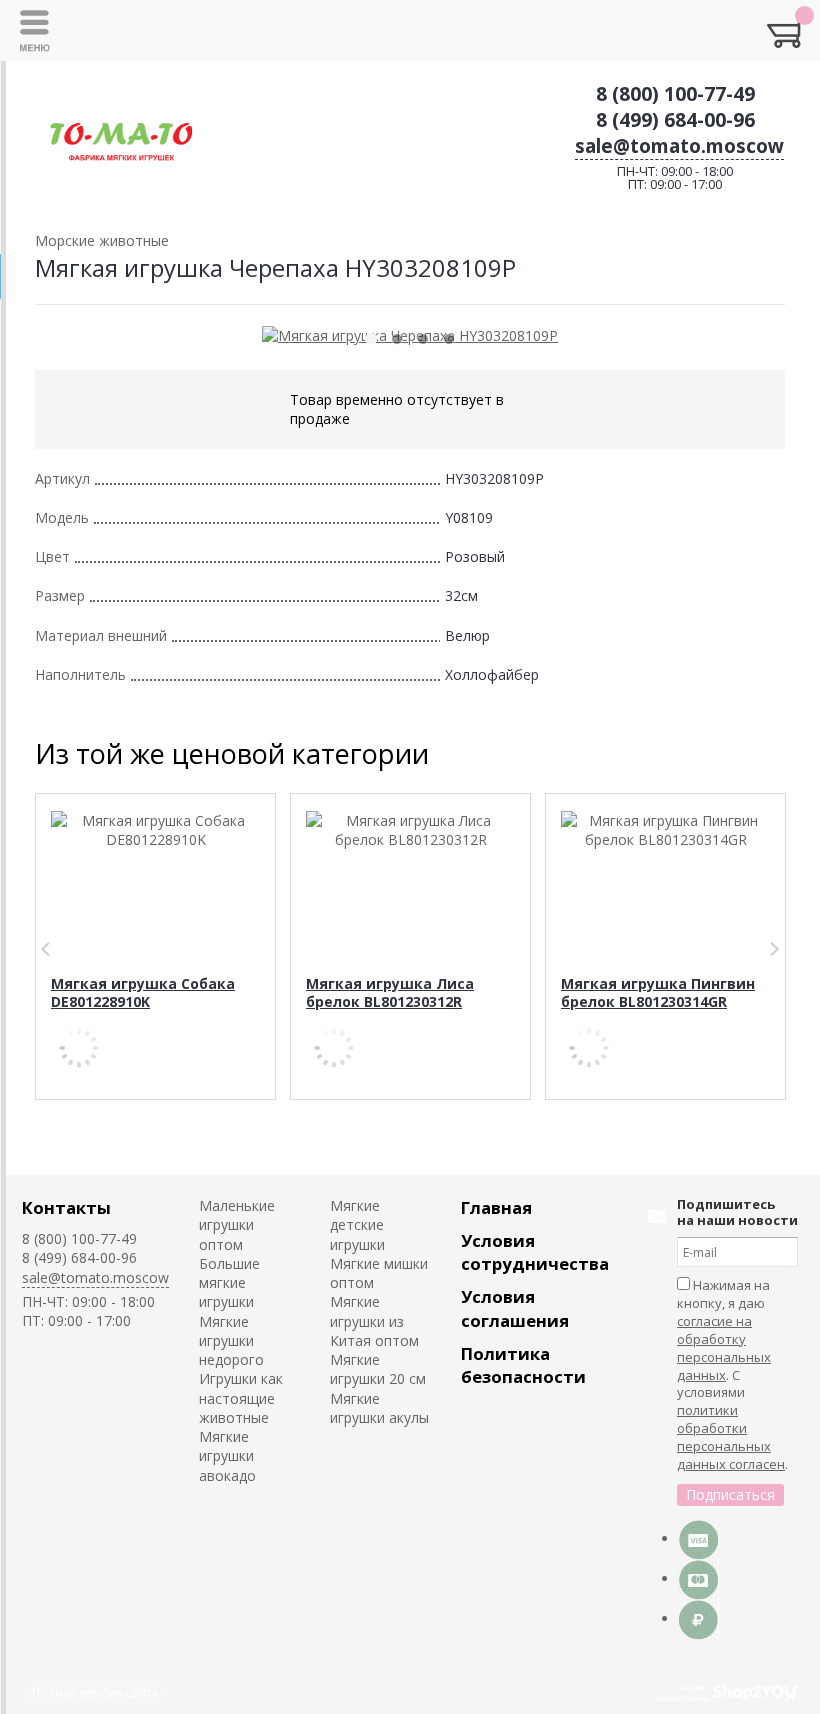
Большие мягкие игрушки (229, 1283)
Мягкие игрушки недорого (231, 1341)
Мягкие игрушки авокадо (227, 1456)
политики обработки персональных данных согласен (731, 1437)
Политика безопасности (523, 1365)
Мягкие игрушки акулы (379, 1408)
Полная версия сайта (95, 1692)
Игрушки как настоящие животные (241, 1398)
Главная (496, 1207)
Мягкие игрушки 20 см (378, 1369)
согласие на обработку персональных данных (724, 1348)
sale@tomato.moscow (679, 146)
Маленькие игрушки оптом (237, 1225)
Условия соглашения (515, 1308)
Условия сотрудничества (535, 1252)
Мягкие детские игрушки (357, 1225)
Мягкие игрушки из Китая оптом (374, 1321)
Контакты (66, 1207)
